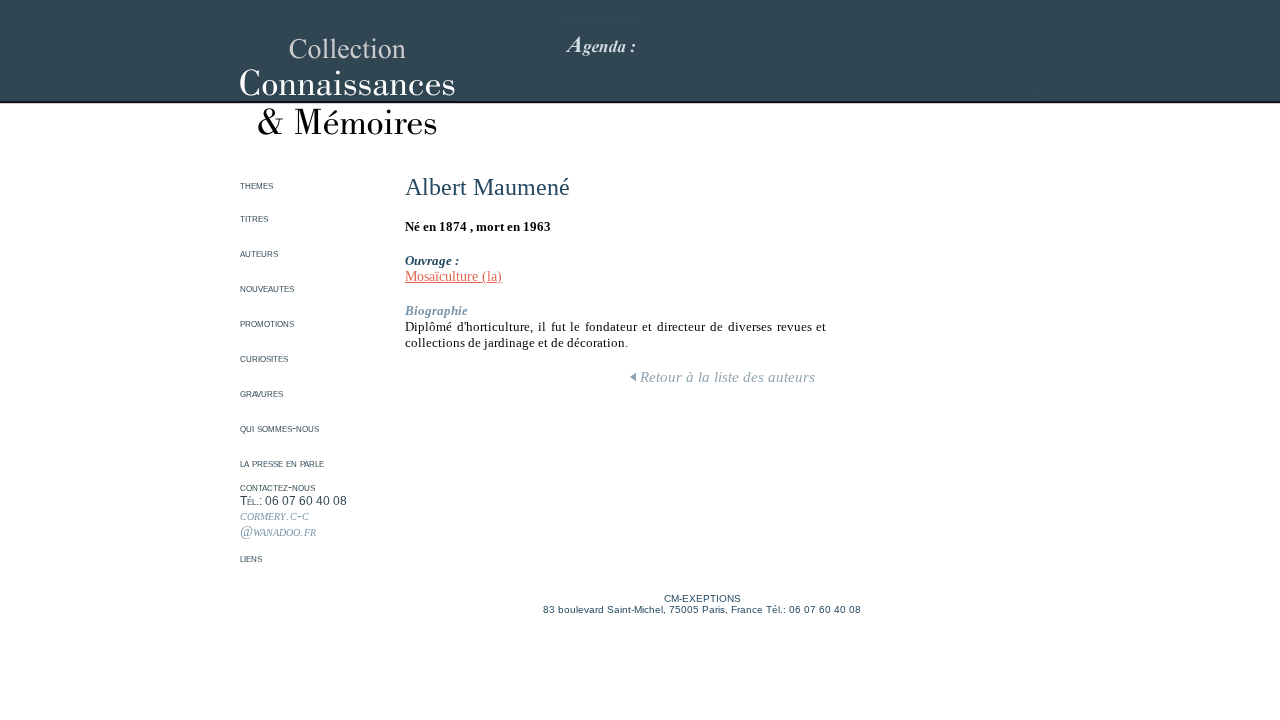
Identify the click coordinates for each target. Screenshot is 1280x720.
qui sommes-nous (279, 428)
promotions (267, 323)
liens (251, 558)
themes (256, 185)
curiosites (264, 358)
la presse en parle (282, 463)
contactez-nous (277, 487)
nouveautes (267, 288)
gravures (261, 393)
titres (254, 218)
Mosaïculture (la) (453, 276)
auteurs (259, 253)
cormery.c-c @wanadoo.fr (278, 523)
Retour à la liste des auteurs (725, 377)
